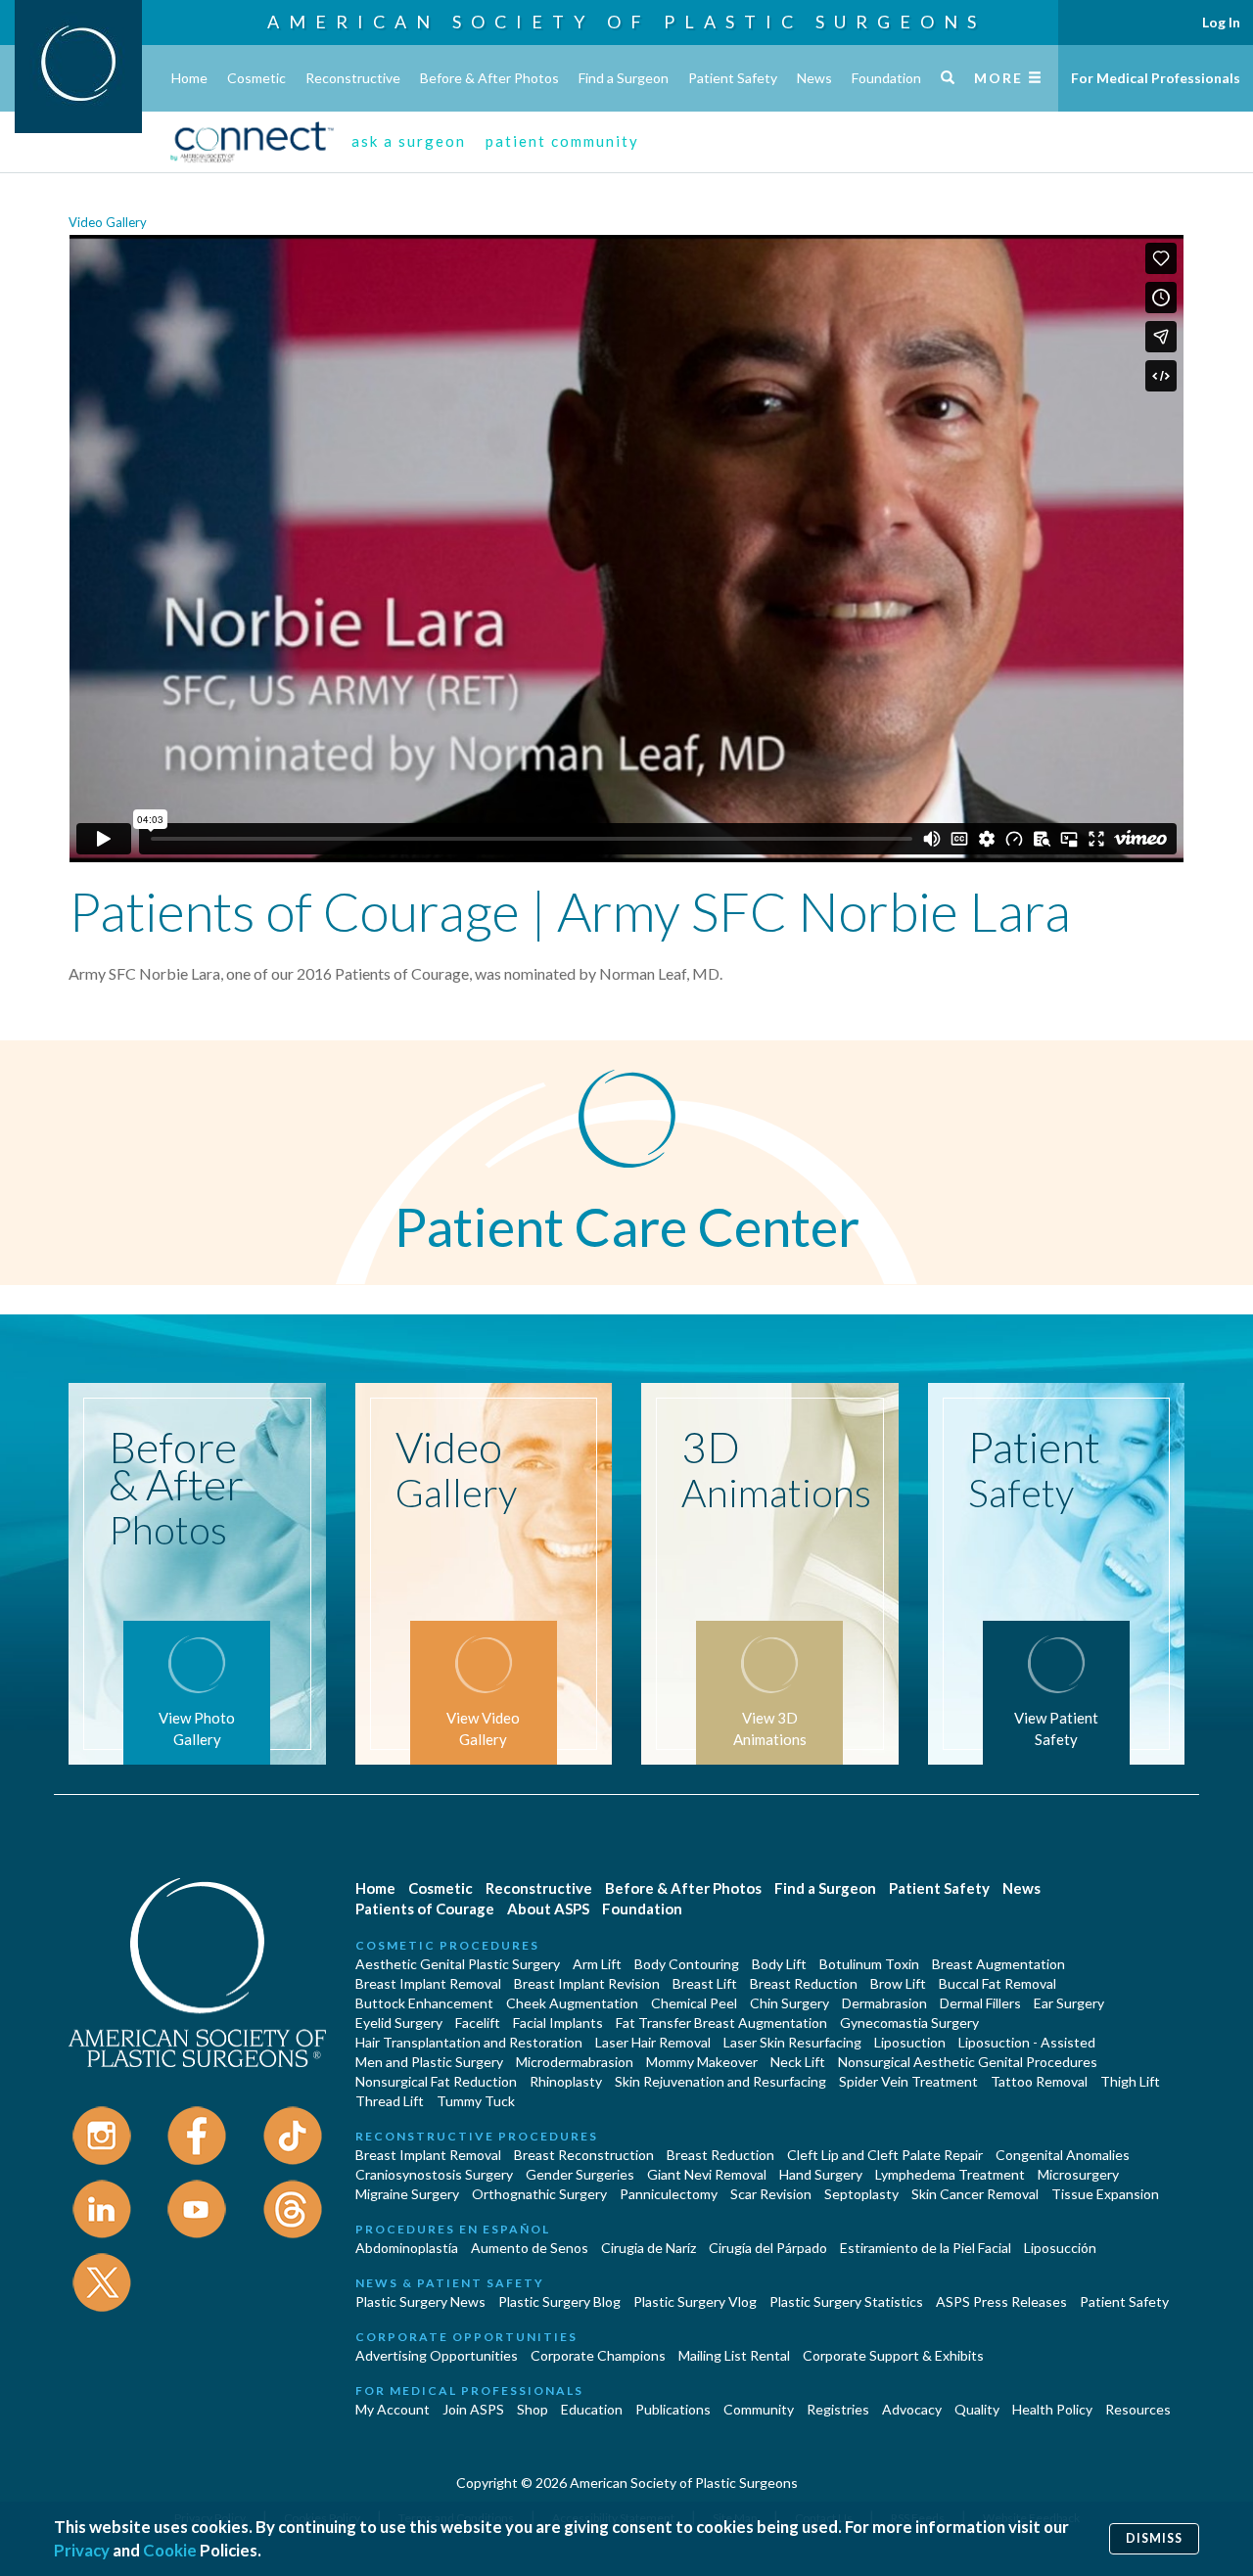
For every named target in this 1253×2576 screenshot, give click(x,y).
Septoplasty (861, 2194)
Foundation (886, 78)
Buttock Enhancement (424, 2003)
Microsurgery (1078, 2174)
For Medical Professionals (1156, 78)
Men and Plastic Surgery (429, 2062)
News (814, 78)
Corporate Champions (598, 2355)
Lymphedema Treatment (950, 2174)
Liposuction (910, 2042)
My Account (393, 2409)
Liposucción (1060, 2248)
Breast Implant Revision (587, 1983)
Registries (838, 2409)
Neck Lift (798, 2062)
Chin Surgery (789, 2003)
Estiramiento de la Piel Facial (926, 2248)
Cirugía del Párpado (768, 2248)
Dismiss (1154, 2538)
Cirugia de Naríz (649, 2248)
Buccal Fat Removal (998, 1983)
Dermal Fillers (980, 2003)
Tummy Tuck (476, 2101)
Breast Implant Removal (428, 1983)
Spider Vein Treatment (908, 2081)
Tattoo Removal (1039, 2081)
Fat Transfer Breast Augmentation (721, 2023)
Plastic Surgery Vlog (695, 2301)
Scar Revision (771, 2194)
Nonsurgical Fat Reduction (436, 2081)
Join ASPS (473, 2409)
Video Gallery (108, 222)
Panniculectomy (669, 2194)
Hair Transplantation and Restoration (469, 2042)
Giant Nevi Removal (707, 2174)
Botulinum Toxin (869, 1964)
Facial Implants (558, 2023)
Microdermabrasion (575, 2062)
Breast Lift (705, 1983)
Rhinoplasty (566, 2081)
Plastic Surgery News (420, 2301)
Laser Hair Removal (653, 2042)
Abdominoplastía (407, 2248)
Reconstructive (353, 78)
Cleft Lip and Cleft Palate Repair (885, 2155)
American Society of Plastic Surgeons (626, 22)
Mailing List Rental (734, 2355)
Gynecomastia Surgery (909, 2023)
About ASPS (548, 1909)
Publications (673, 2409)
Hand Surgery (821, 2174)
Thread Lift (390, 2101)
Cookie (170, 2550)
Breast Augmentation (998, 1964)
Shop (533, 2409)
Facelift (478, 2023)
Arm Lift (597, 1964)
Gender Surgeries (580, 2174)
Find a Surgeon (624, 78)
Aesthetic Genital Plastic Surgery (458, 1964)
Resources (1138, 2409)
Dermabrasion (884, 2003)
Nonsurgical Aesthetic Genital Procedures (968, 2062)
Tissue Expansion (1105, 2194)
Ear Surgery (1069, 2003)
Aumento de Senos (530, 2248)
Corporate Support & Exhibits (893, 2355)
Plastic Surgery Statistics (846, 2301)
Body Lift (779, 1964)
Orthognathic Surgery (539, 2194)
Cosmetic (256, 78)
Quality (977, 2409)
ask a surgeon (409, 141)
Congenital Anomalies (1063, 2155)
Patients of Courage (425, 1909)
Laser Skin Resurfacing (792, 2042)
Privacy (82, 2550)
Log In (1221, 22)
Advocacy (912, 2409)
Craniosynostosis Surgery (434, 2174)
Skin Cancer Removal (975, 2194)
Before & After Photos (489, 78)
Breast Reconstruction (584, 2155)
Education (592, 2409)
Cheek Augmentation (572, 2003)
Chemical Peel (694, 2003)
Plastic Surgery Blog (559, 2301)
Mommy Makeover (702, 2062)
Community (759, 2409)
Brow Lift (898, 1983)
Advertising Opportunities (437, 2355)
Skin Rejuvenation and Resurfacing (720, 2081)
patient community (562, 141)
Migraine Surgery (407, 2194)
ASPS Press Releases (1001, 2301)
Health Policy (1052, 2409)
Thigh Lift (1130, 2081)
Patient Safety (733, 78)
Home (189, 78)
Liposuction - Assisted (1027, 2042)
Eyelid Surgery (399, 2023)
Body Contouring (687, 1964)
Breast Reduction (804, 1983)
